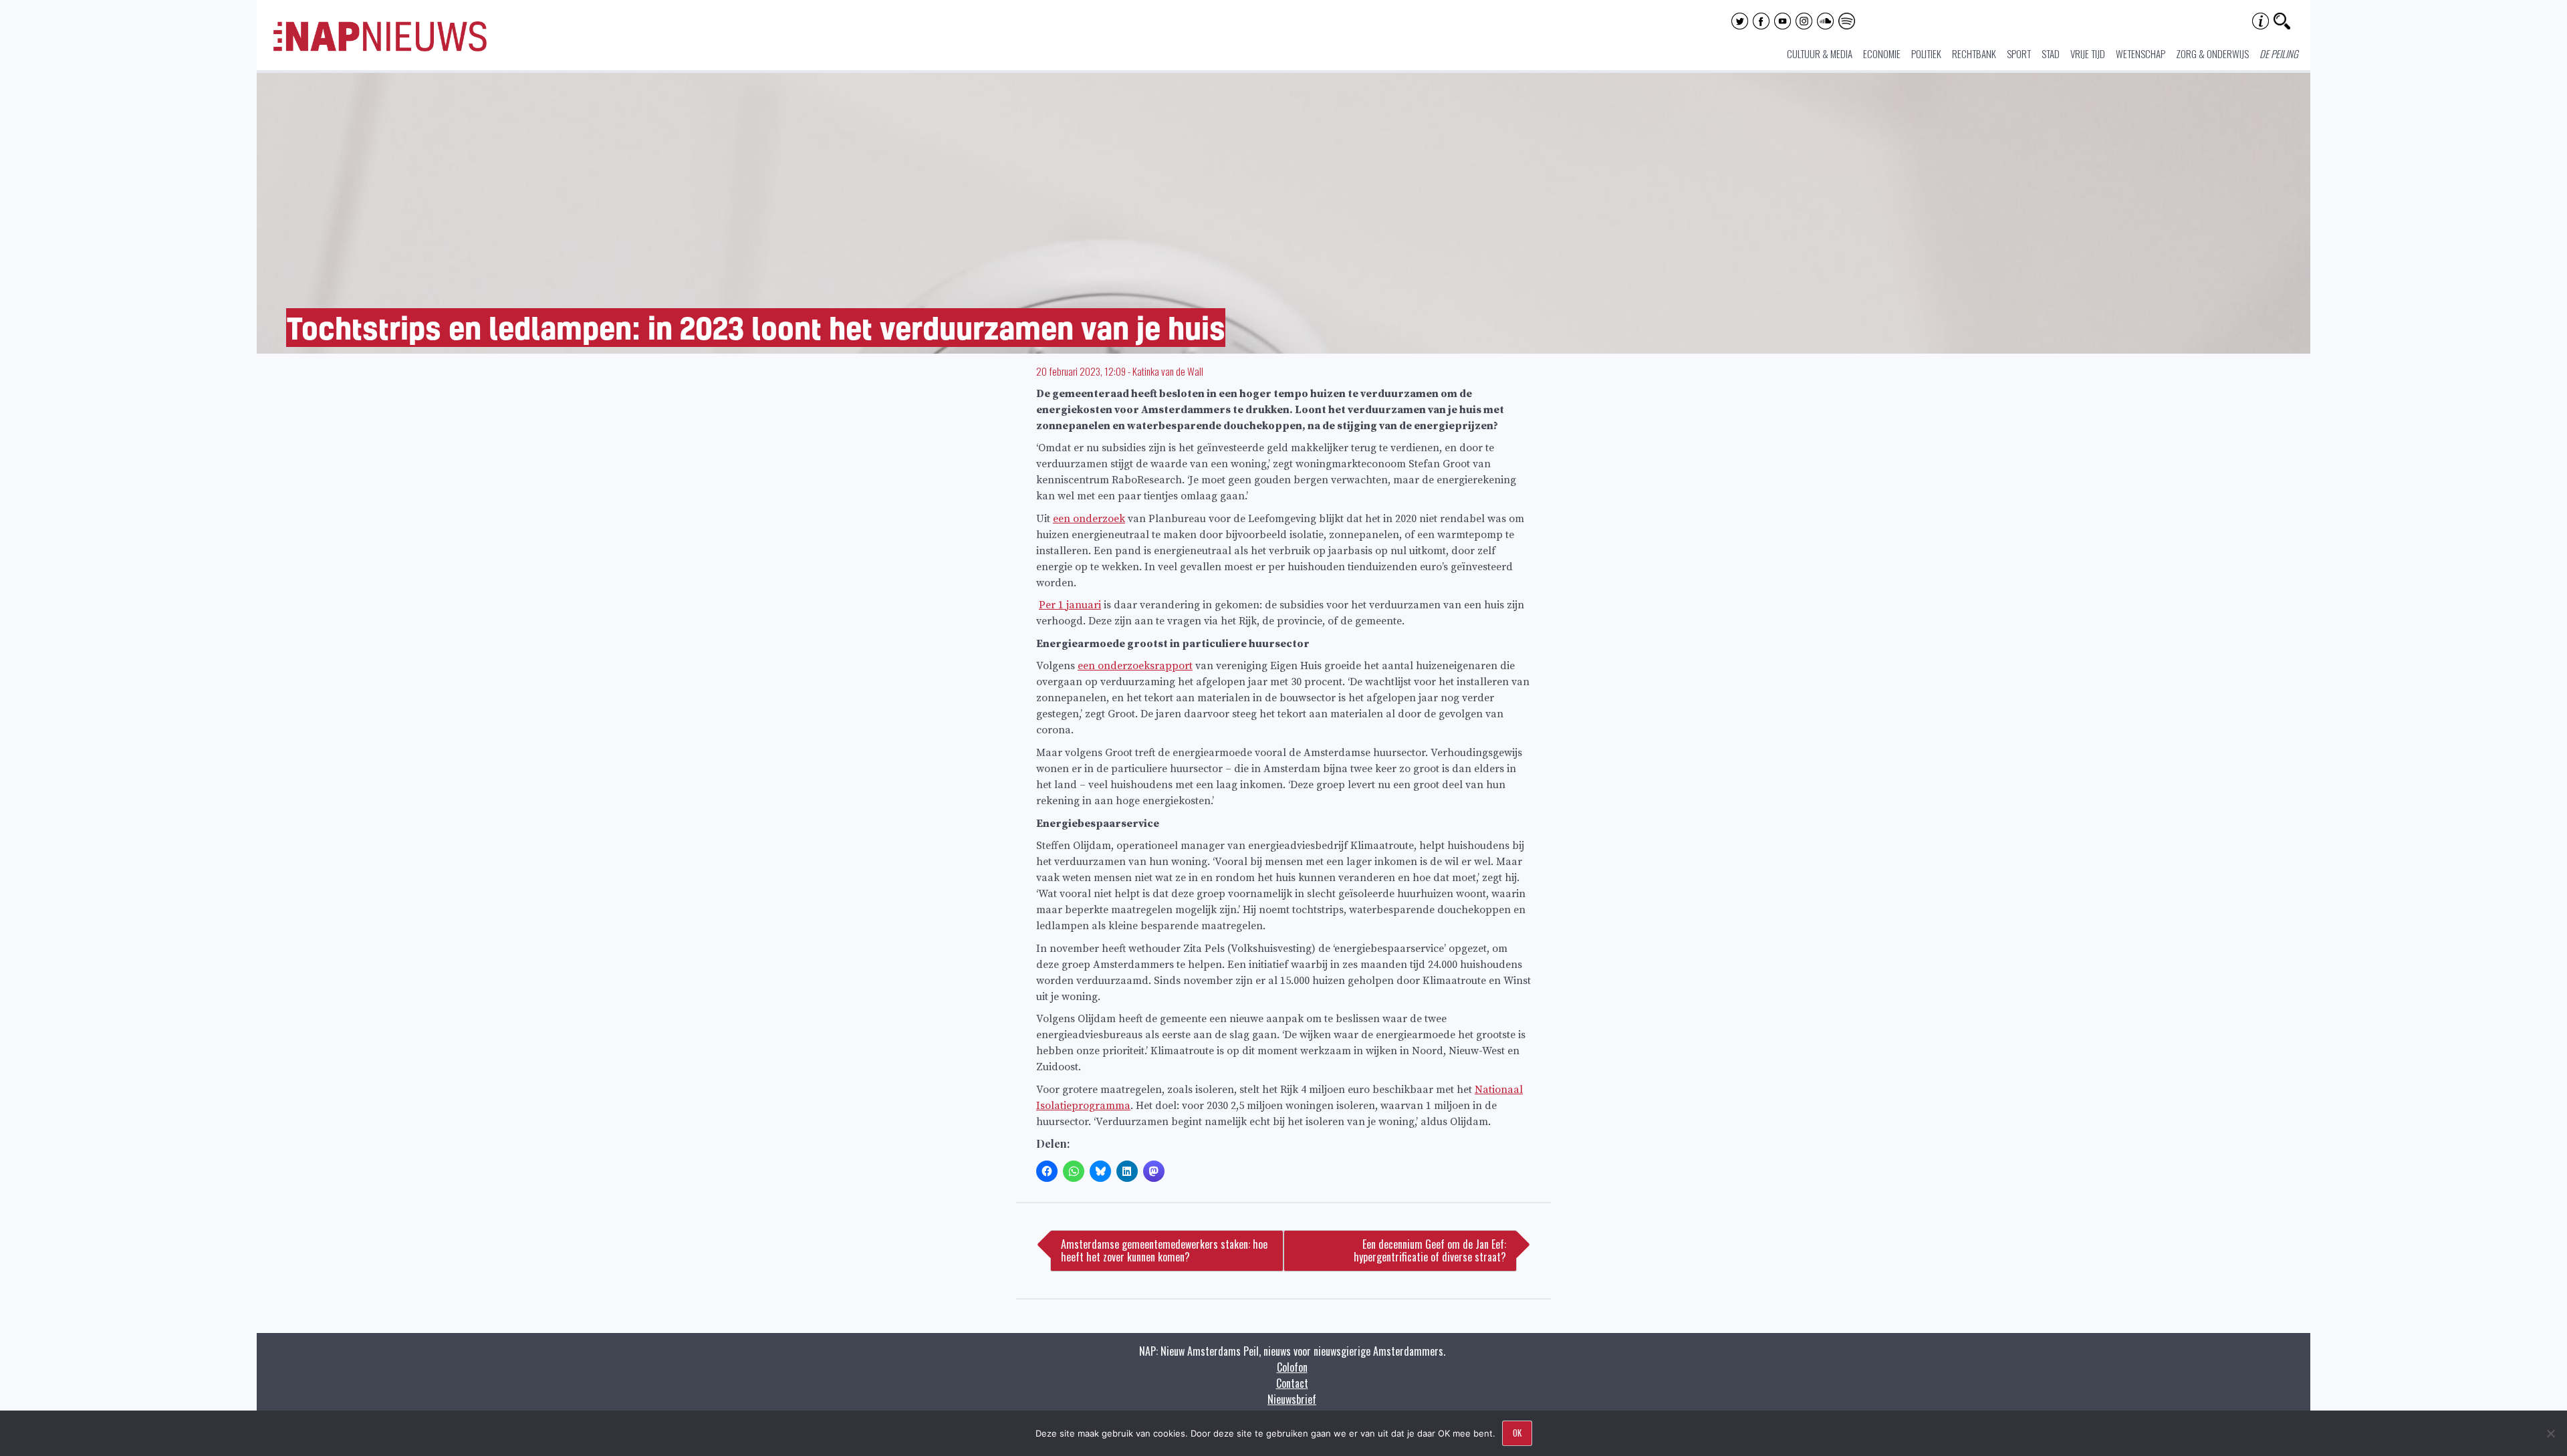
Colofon (1292, 1367)
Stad (2051, 53)
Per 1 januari (1070, 605)
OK (1517, 1433)
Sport (2019, 53)
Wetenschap (2141, 53)
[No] (2550, 1433)
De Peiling (2279, 53)
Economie (1882, 53)
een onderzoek (1089, 519)
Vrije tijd (2088, 53)
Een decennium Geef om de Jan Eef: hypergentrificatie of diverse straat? (1430, 1250)
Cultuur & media (1820, 53)
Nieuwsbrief (1292, 1399)
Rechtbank (1974, 53)
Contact (1292, 1383)
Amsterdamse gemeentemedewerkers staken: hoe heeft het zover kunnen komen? (1164, 1250)
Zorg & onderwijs (2212, 53)
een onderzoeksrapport (1135, 666)
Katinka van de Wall (1168, 371)
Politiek (1926, 53)
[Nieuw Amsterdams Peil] (380, 48)
